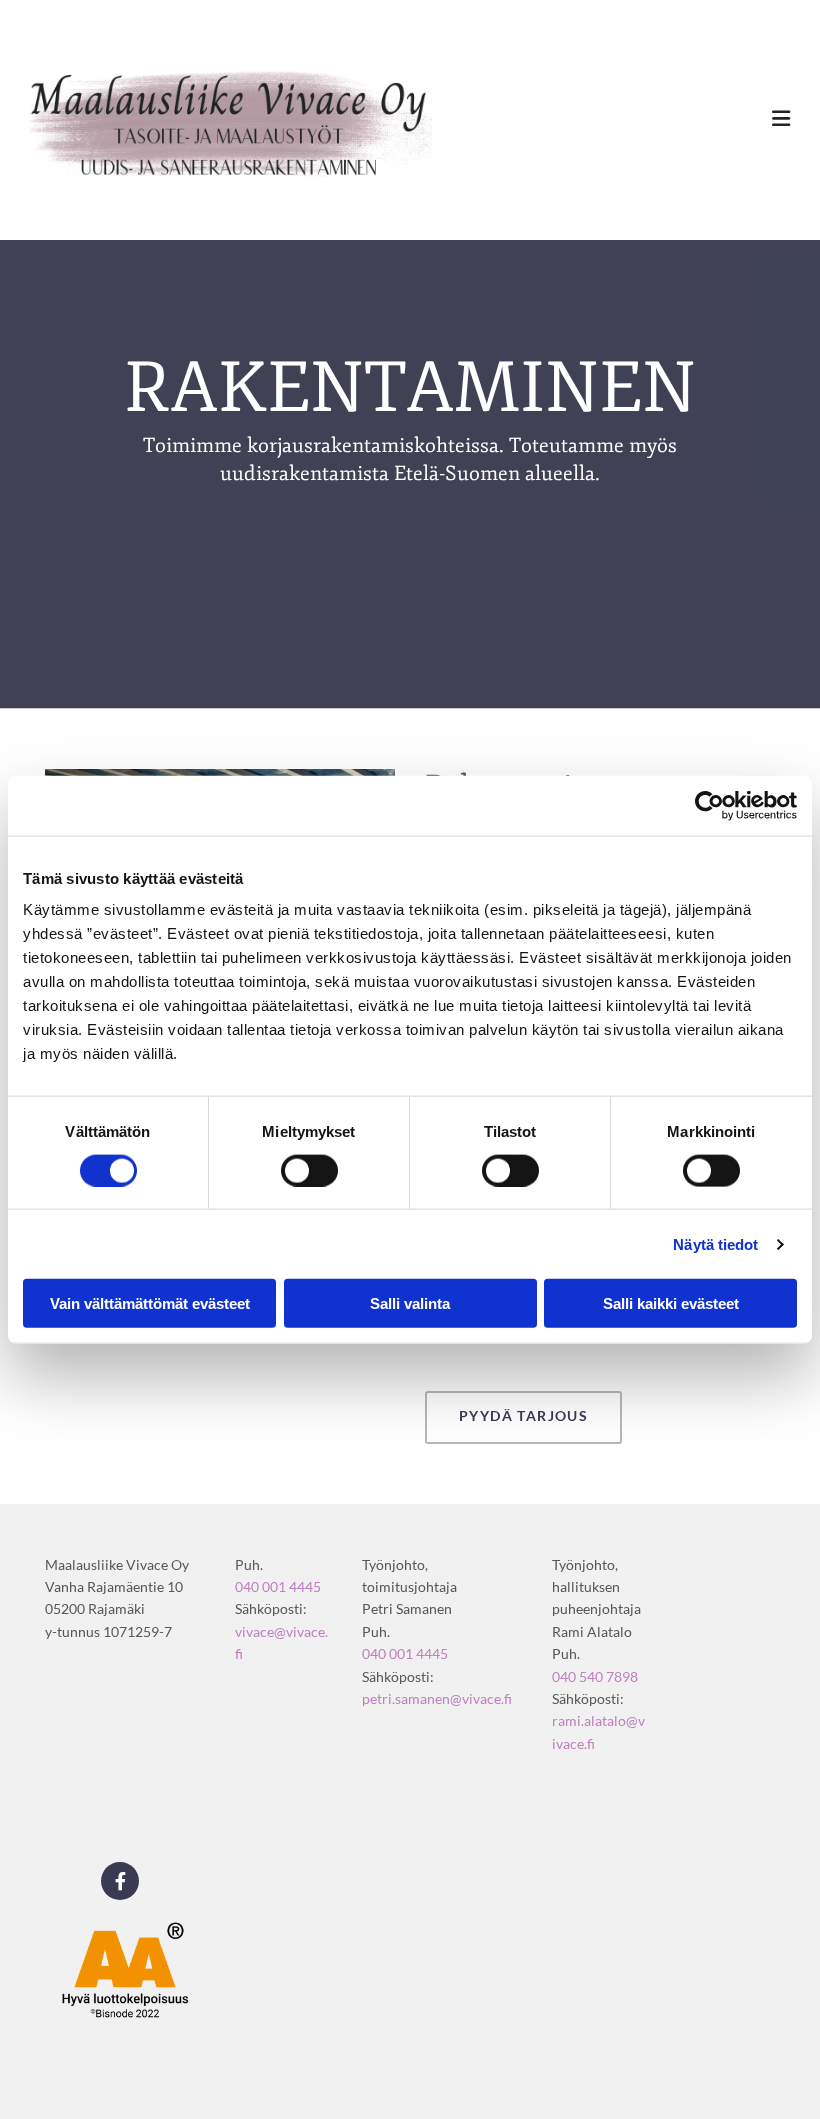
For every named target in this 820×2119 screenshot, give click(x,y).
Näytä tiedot (715, 1243)
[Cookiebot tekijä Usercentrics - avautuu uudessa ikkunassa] (709, 805)
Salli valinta (410, 1303)
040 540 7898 (595, 1676)
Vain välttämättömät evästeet (150, 1303)
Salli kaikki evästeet (671, 1303)
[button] (523, 1417)
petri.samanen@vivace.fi (437, 1698)
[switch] (309, 1170)
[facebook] (120, 1881)
